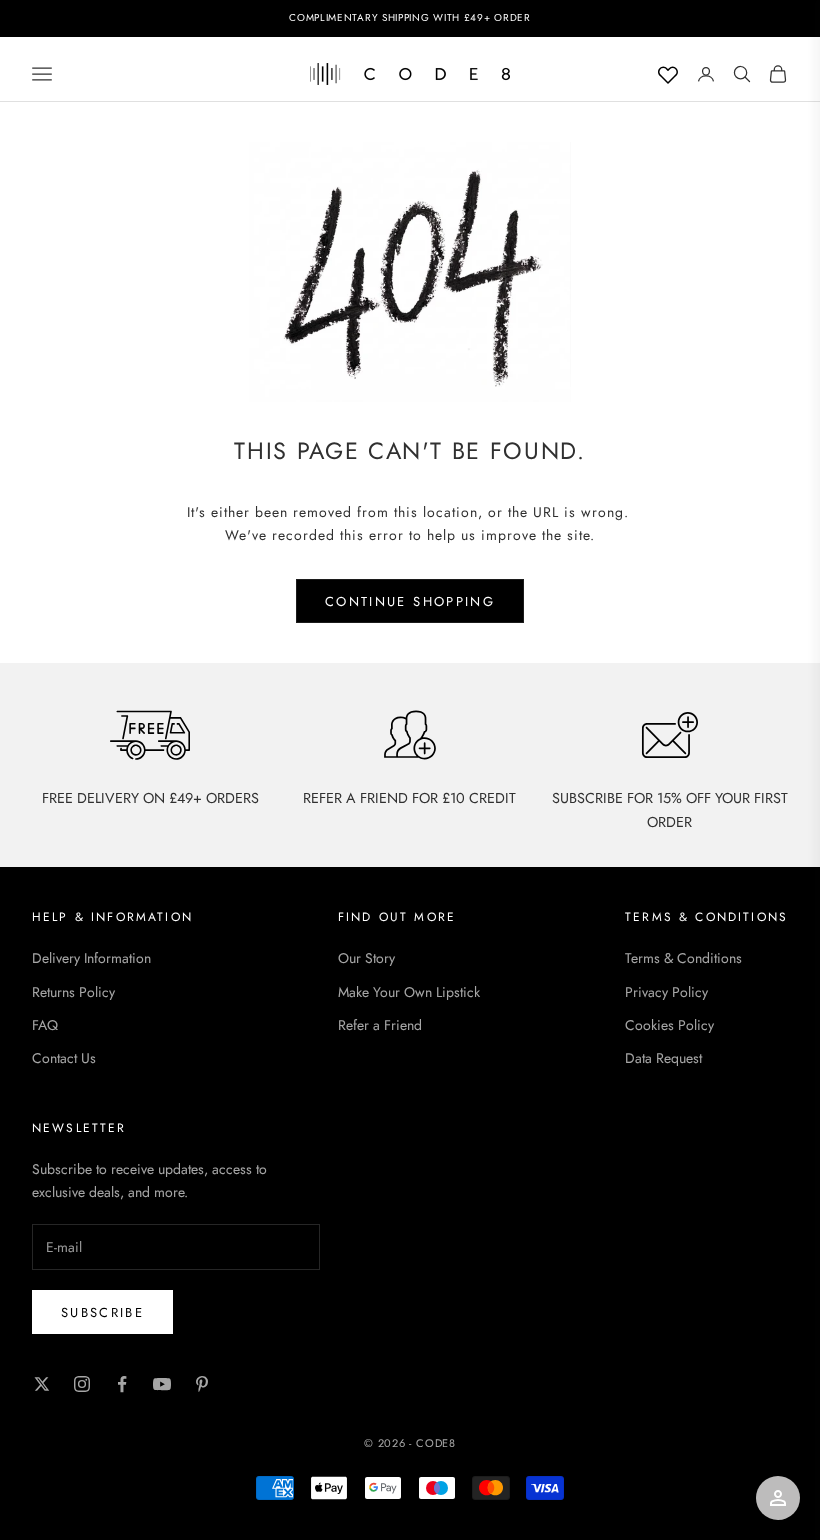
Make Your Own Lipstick (409, 992)
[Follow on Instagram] (82, 1384)
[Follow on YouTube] (162, 1384)
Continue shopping (410, 601)
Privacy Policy (666, 992)
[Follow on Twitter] (42, 1384)
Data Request (663, 1058)
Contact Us (64, 1058)
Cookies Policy (669, 1025)
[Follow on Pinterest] (202, 1384)
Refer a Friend (380, 1025)
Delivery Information (91, 958)
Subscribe (102, 1312)
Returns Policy (73, 992)
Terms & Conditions (683, 958)
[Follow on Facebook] (122, 1384)
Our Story (366, 958)
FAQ (45, 1025)
